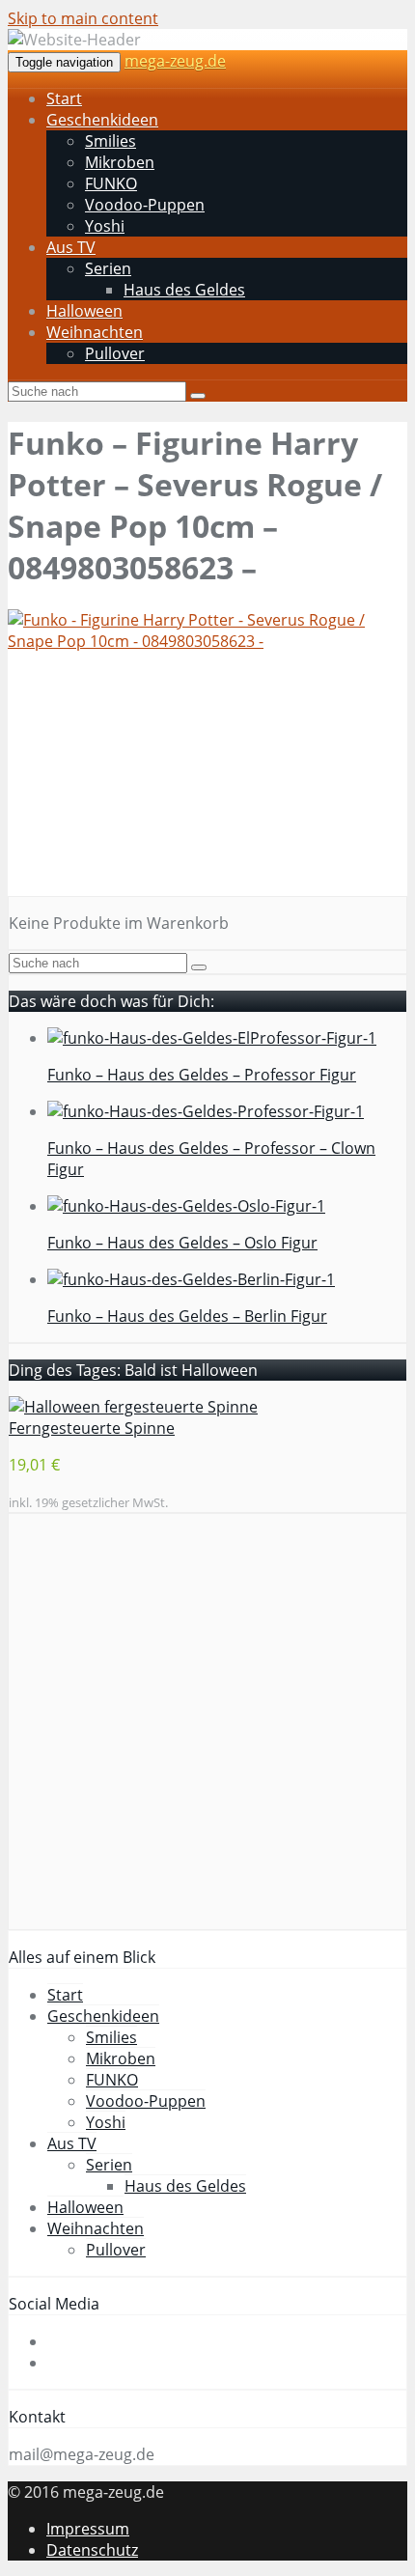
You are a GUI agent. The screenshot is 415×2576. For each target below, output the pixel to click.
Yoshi (105, 226)
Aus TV (71, 247)
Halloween (84, 311)
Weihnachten (95, 332)
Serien (108, 268)
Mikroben (120, 162)
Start (64, 98)
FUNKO (111, 183)
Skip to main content (83, 18)
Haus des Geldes (184, 290)
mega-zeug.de (175, 61)
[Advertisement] (207, 782)
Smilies (111, 141)
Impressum (88, 2529)
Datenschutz (92, 2550)
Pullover (115, 353)
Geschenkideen (102, 120)
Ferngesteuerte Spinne (92, 1428)
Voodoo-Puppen (145, 205)
